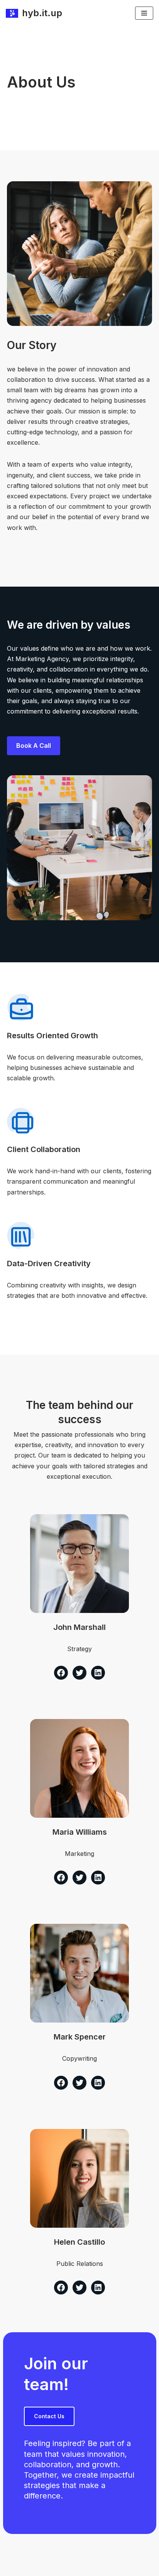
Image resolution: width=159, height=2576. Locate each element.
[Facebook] (61, 1673)
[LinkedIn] (98, 1673)
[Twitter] (79, 1673)
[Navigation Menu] (144, 13)
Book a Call (34, 746)
